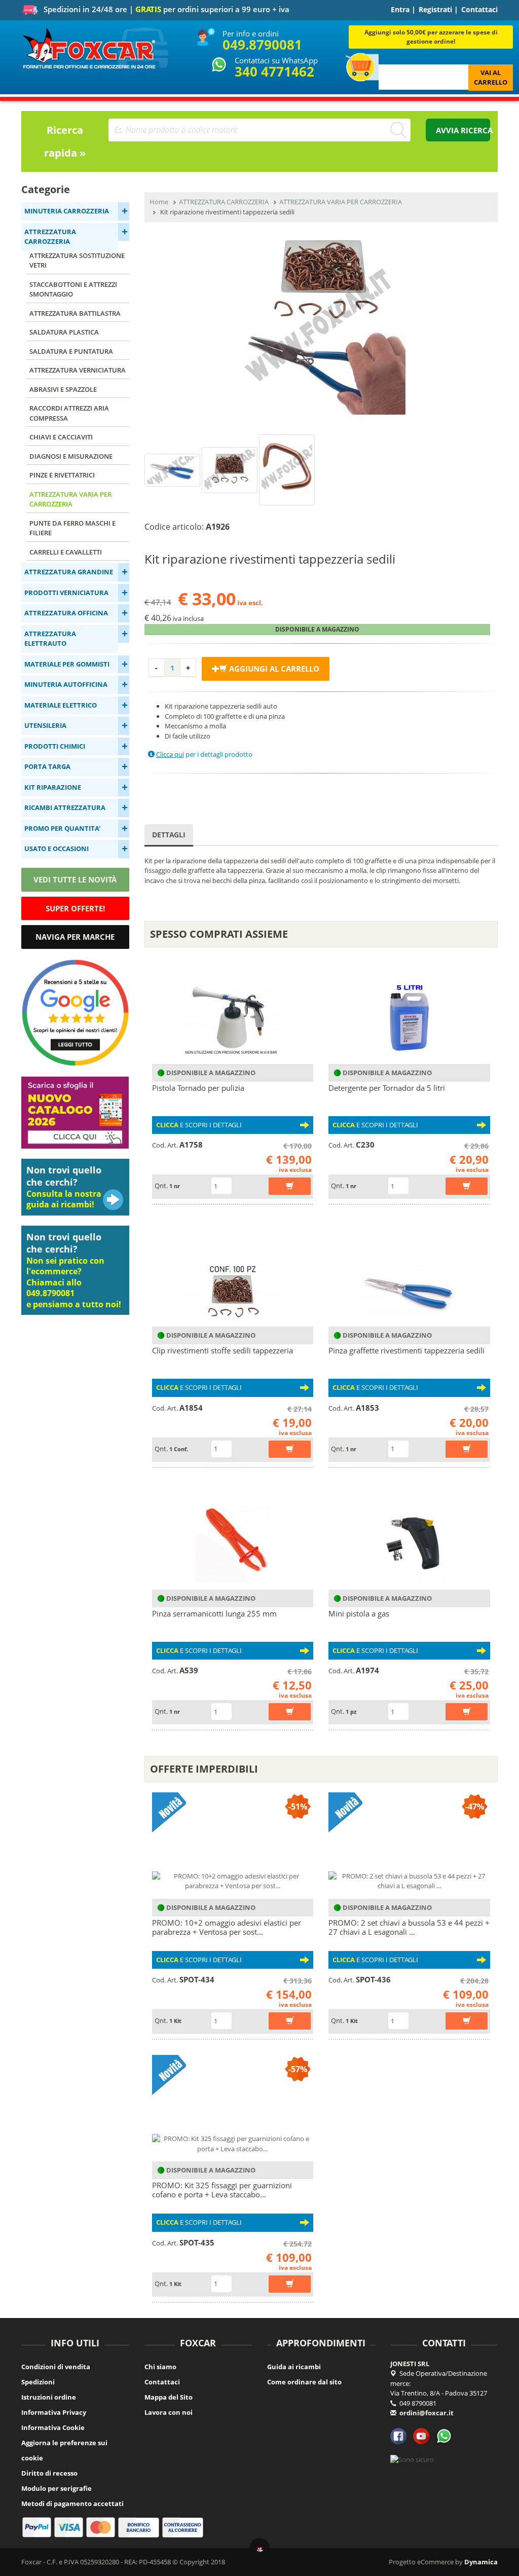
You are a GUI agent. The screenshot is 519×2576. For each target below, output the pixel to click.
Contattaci (479, 9)
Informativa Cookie (53, 2427)
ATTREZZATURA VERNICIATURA (78, 370)
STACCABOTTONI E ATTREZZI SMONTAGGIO (73, 289)
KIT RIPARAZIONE (53, 787)
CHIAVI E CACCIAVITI (61, 437)
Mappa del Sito (169, 2397)
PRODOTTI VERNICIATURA (66, 593)
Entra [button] (400, 9)
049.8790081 (262, 45)
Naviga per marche (75, 937)
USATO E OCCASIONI (57, 849)
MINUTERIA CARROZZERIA (67, 211)
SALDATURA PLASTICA (64, 332)
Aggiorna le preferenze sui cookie (64, 2450)
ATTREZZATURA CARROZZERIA (50, 237)
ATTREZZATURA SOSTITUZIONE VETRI (77, 261)
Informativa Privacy (54, 2412)
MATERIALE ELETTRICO (61, 705)
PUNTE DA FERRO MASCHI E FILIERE (72, 528)
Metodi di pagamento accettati (72, 2504)
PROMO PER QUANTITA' (62, 828)
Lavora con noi (169, 2412)
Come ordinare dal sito (304, 2382)
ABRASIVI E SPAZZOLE (63, 389)
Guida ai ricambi (294, 2367)
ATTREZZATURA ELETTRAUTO (50, 639)
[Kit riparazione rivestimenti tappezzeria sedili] (321, 326)
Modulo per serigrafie (57, 2488)
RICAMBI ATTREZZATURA (65, 807)
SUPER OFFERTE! (75, 908)
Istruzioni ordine (49, 2397)
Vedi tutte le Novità (75, 879)
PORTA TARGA (47, 766)
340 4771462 (274, 71)
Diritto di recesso (49, 2473)
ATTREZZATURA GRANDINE (69, 572)
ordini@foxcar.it (427, 2413)
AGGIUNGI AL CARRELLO (273, 669)
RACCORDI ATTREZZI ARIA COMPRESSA (69, 413)
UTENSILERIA (45, 725)
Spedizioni (38, 2382)
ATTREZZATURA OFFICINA (66, 613)
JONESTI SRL (410, 2364)
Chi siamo (160, 2367)
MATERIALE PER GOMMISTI (67, 664)
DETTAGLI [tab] (169, 835)
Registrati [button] (435, 9)
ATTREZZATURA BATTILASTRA (75, 313)
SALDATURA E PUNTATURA (71, 351)
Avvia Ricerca (463, 130)
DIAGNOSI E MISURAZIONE (71, 456)
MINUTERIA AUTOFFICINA (66, 684)
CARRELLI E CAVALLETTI (66, 552)
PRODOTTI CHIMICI (55, 746)
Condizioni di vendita (56, 2367)
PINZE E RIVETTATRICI (62, 475)
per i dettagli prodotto (204, 754)
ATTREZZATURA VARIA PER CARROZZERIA (70, 499)
